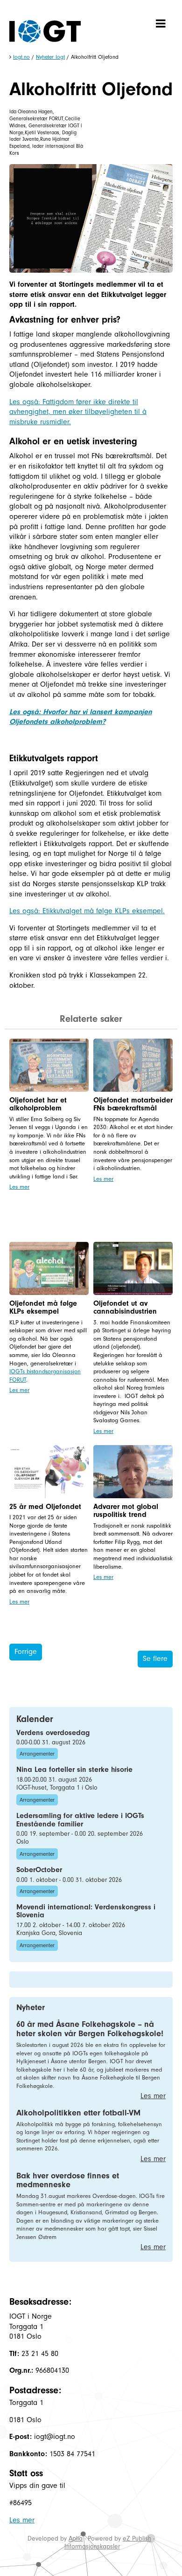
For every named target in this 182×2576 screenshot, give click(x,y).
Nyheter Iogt (50, 57)
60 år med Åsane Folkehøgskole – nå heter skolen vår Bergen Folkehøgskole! (90, 2029)
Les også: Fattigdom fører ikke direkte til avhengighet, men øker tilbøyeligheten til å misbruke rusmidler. (78, 412)
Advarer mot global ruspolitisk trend (126, 1511)
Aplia (76, 2538)
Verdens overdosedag (53, 1733)
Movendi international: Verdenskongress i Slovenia (86, 1911)
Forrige (26, 1652)
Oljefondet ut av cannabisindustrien (125, 1308)
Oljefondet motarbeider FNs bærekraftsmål (133, 1104)
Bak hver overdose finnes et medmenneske (68, 2180)
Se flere (155, 1659)
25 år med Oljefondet (45, 1507)
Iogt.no (21, 57)
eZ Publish (137, 2538)
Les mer (19, 1187)
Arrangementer (37, 1754)
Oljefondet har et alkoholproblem (38, 1104)
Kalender (35, 1719)
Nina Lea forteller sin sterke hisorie (74, 1770)
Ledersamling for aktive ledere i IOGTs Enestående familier (80, 1820)
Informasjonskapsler (92, 2546)
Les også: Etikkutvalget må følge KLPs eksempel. (87, 911)
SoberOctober (39, 1870)
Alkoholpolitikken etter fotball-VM (78, 2113)
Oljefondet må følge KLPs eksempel (43, 1308)
